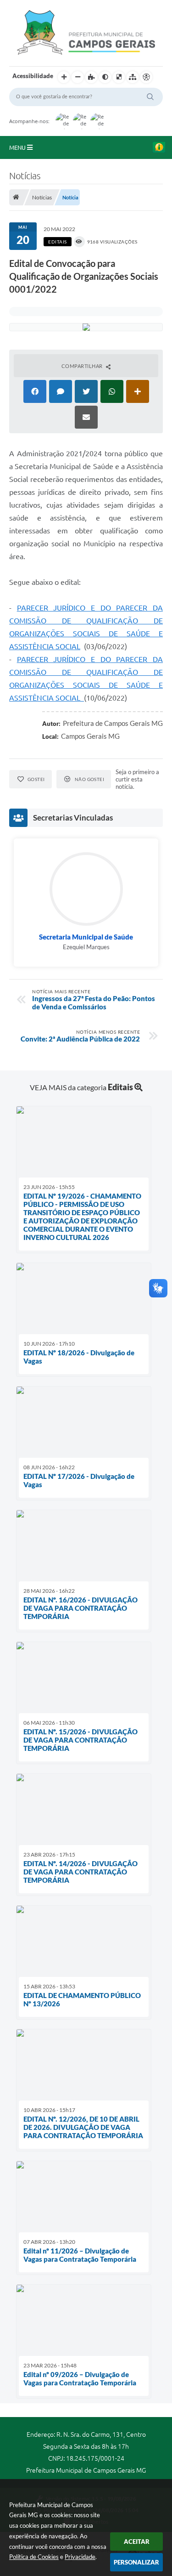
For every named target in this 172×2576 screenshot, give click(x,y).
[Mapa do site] (133, 77)
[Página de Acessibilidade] (146, 77)
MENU (18, 147)
